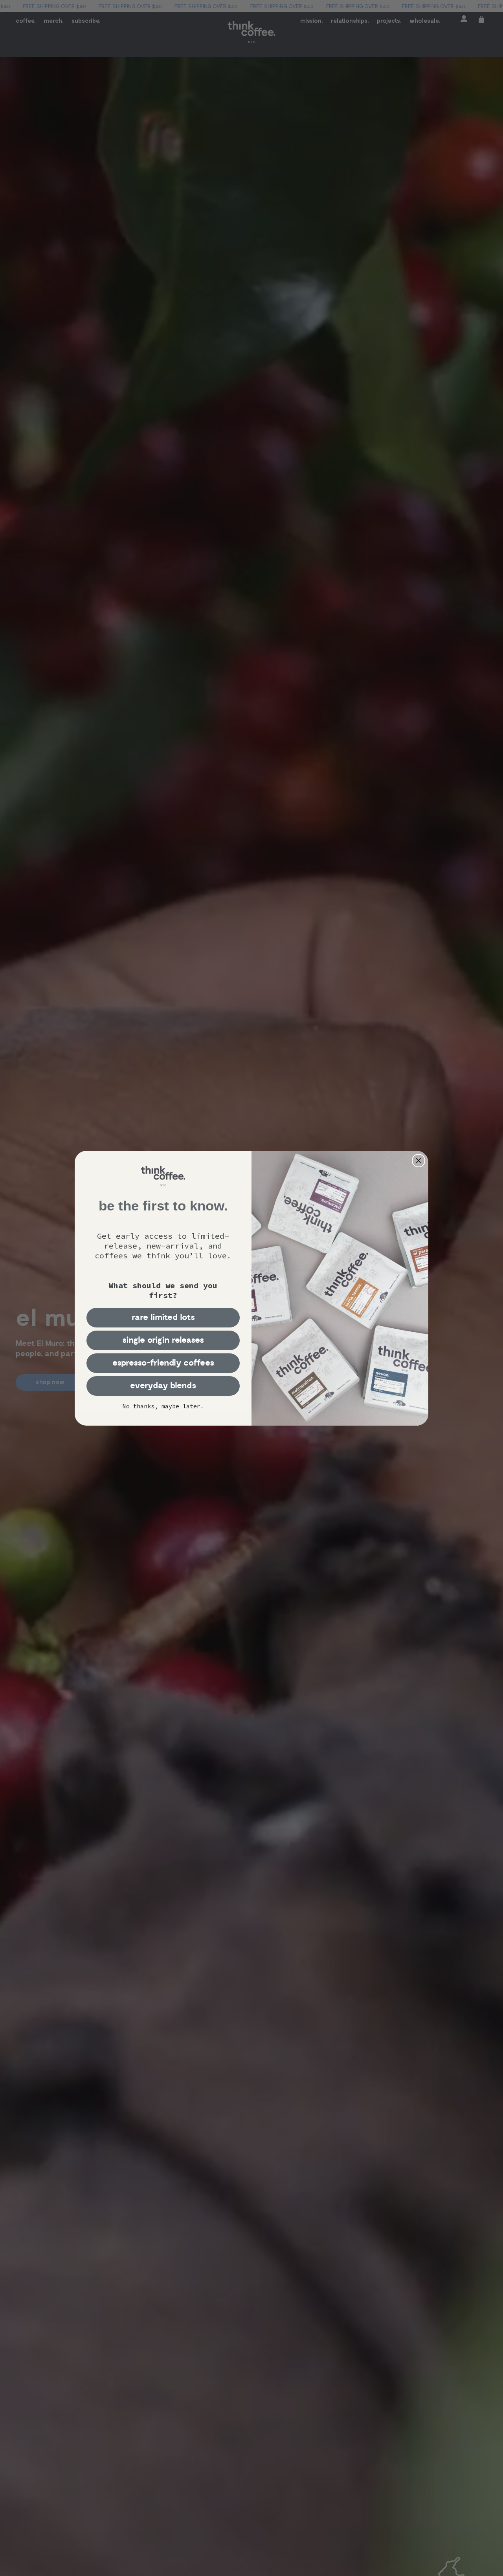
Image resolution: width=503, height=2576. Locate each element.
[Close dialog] (419, 1161)
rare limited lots (163, 1317)
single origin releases (163, 1340)
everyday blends (163, 1386)
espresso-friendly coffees (163, 1363)
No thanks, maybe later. (163, 1406)
